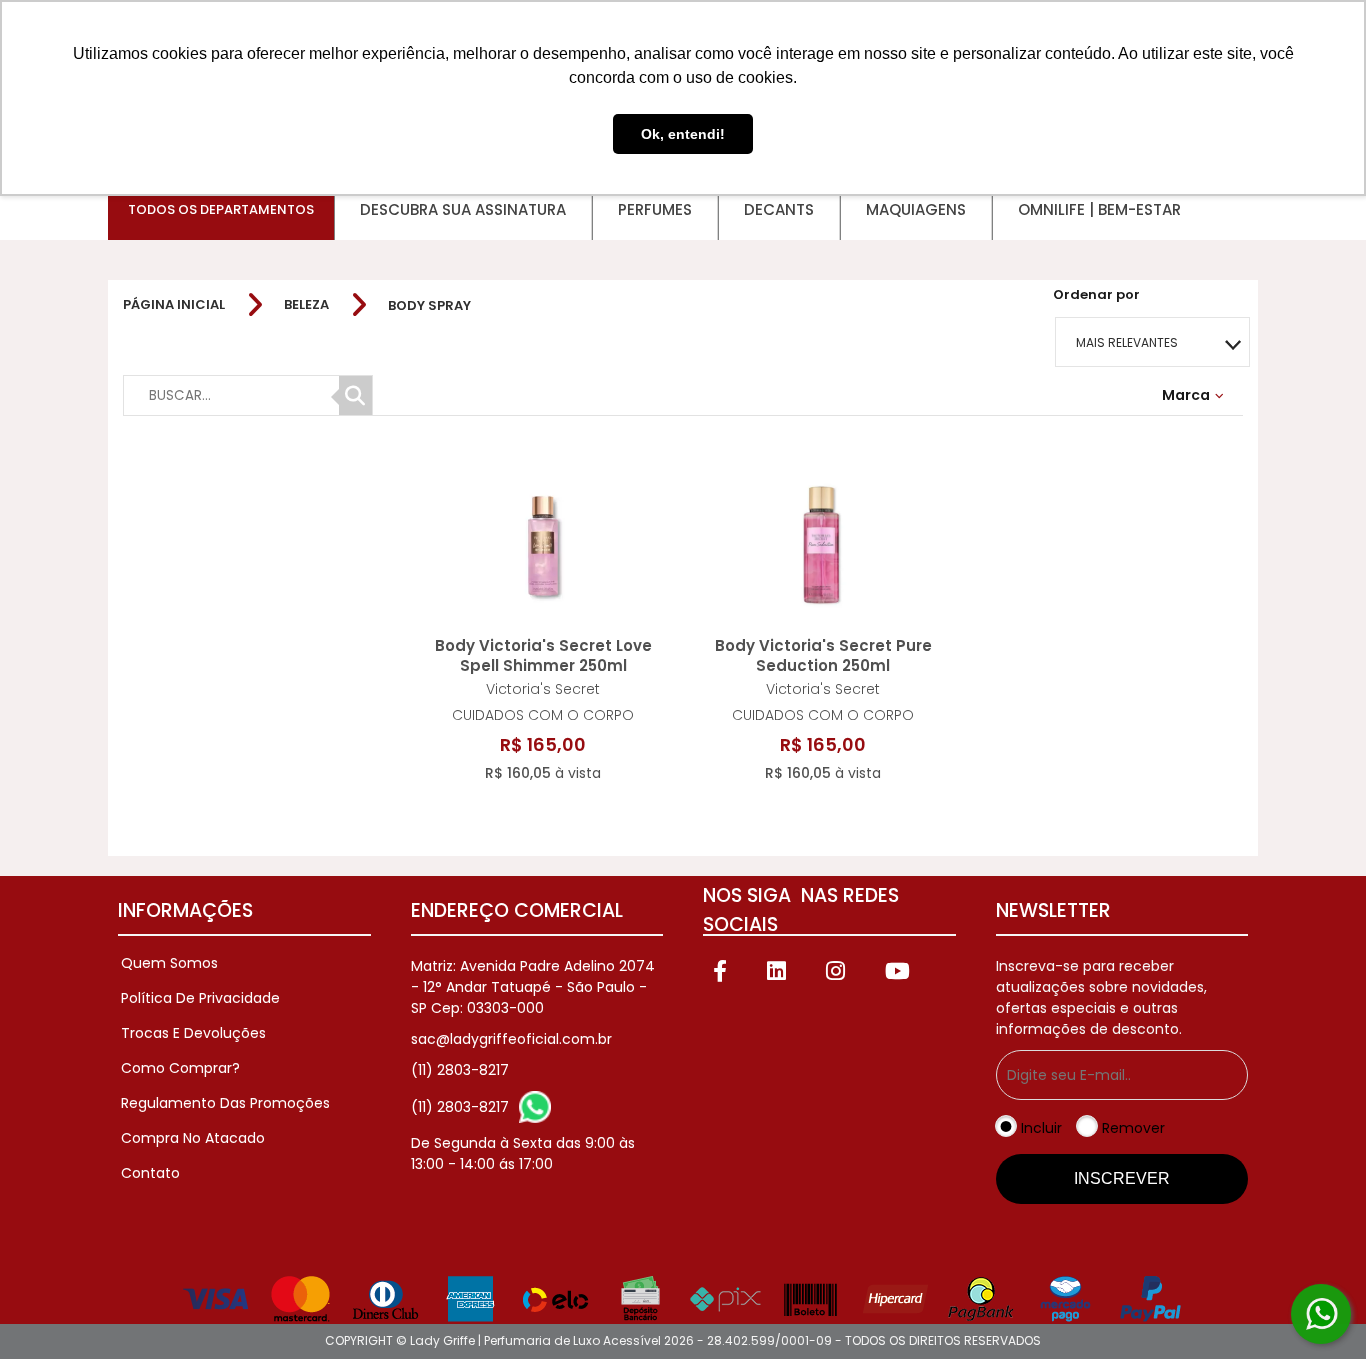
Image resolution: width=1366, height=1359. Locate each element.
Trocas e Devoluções (193, 1033)
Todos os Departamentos (221, 209)
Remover (1133, 1128)
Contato (150, 1173)
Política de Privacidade (200, 998)
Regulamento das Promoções (225, 1103)
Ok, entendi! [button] (683, 134)
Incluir (1041, 1128)
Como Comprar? (180, 1068)
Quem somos (169, 963)
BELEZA (306, 305)
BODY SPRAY (429, 305)
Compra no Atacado (193, 1138)
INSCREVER (1122, 1178)
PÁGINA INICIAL (174, 305)
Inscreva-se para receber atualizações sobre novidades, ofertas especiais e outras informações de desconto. (1101, 997)
